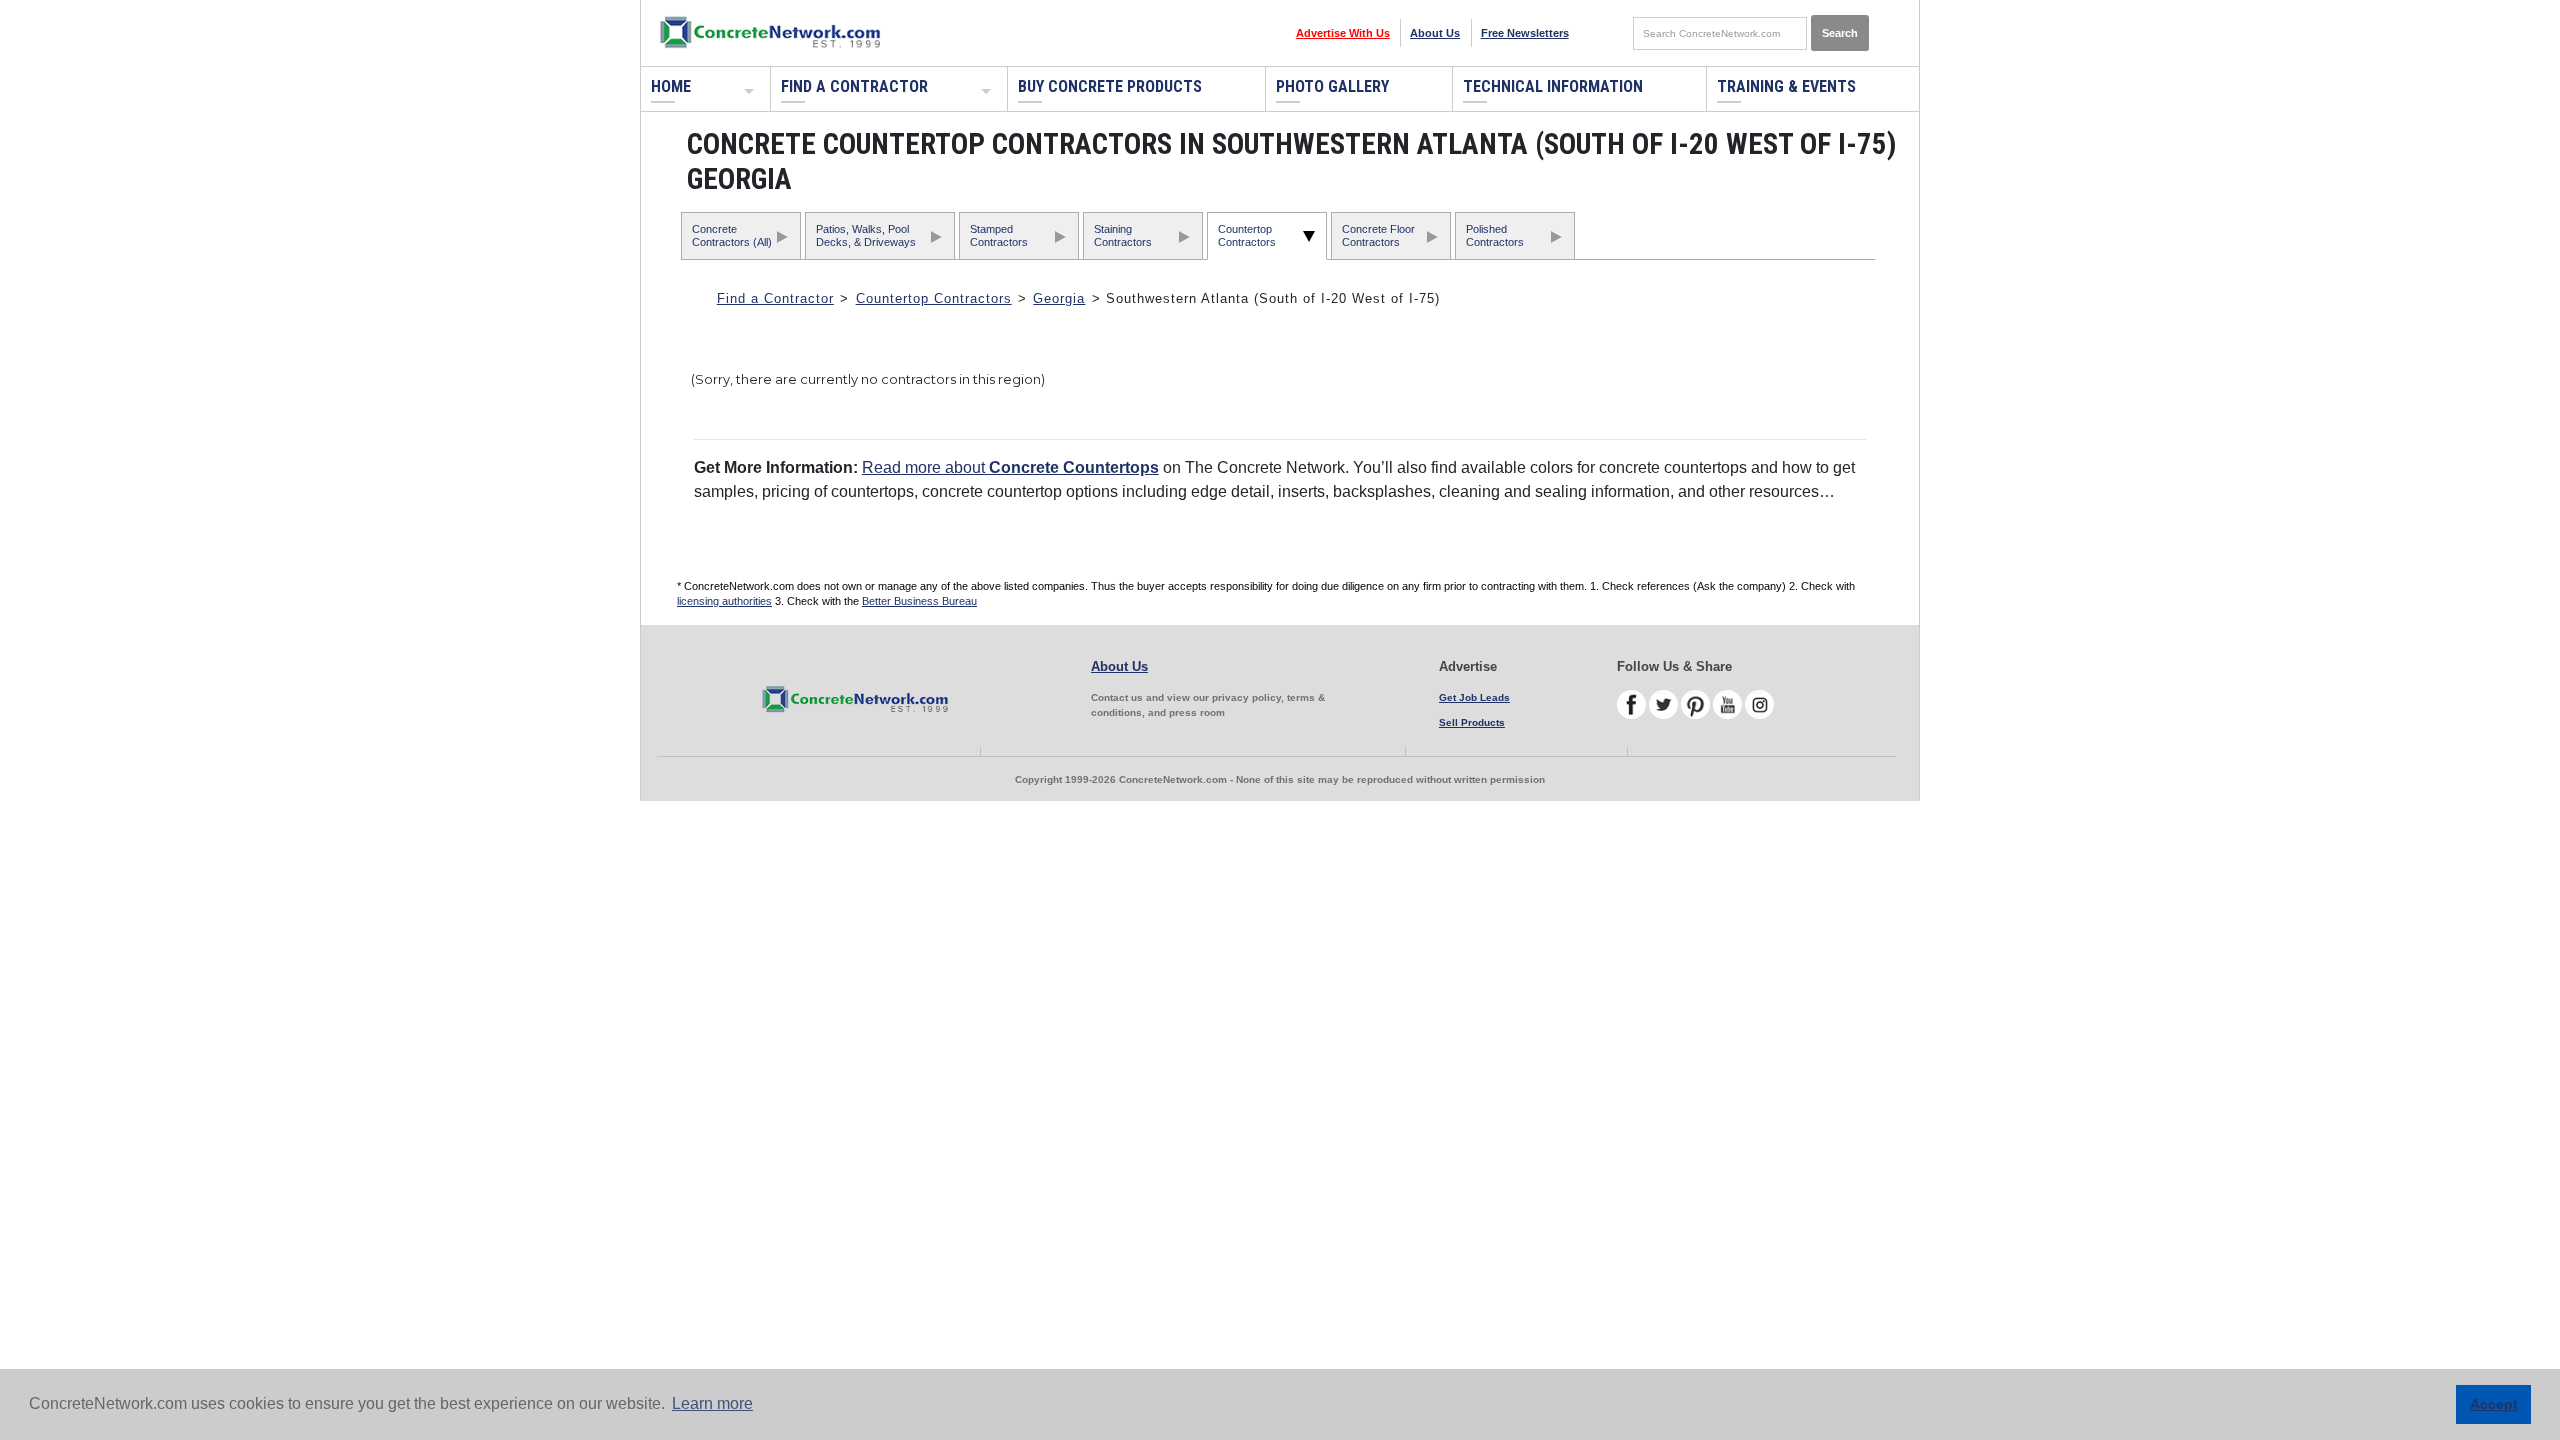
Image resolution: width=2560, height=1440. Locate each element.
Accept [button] (2494, 1404)
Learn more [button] (712, 1403)
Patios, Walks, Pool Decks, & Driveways (866, 235)
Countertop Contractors (1247, 235)
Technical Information (1553, 86)
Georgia (1059, 298)
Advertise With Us (1343, 33)
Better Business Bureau (919, 601)
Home (671, 86)
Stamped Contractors (999, 235)
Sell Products (1472, 722)
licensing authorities (724, 601)
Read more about (1010, 467)
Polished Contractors (1495, 235)
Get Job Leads (1474, 697)
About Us (1435, 33)
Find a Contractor (854, 86)
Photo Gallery (1332, 86)
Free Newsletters (1525, 33)
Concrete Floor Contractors (1378, 235)
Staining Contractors (1123, 235)
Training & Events (1786, 86)
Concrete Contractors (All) (732, 235)
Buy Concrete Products (1110, 86)
